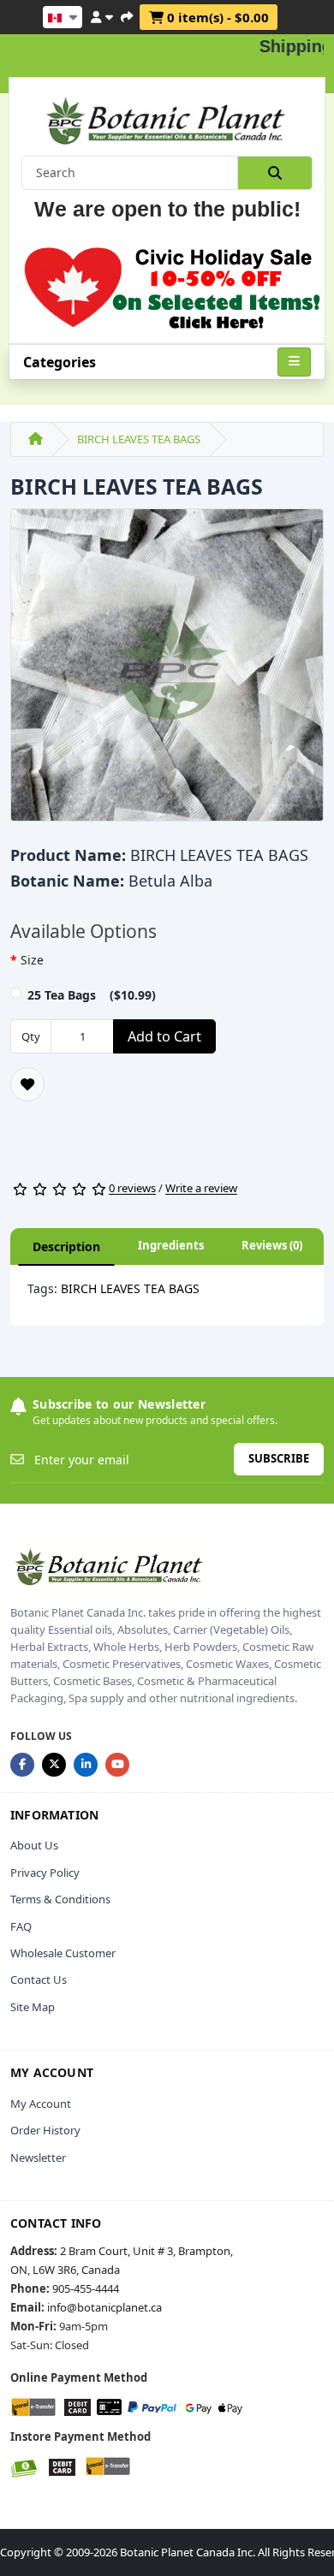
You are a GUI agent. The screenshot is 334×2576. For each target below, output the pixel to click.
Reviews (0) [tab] (272, 1245)
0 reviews (132, 1189)
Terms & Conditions (60, 1899)
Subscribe (279, 1458)
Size (32, 960)
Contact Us (39, 1979)
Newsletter (38, 2158)
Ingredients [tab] (171, 1245)
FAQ (21, 1926)
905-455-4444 (86, 2288)
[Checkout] (127, 15)
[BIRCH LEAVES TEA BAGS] (167, 671)
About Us (34, 1845)
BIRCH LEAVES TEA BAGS (139, 439)
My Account (41, 2104)
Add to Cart (164, 1036)
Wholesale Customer (63, 1953)
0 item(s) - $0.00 (216, 17)
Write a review (201, 1189)
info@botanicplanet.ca (104, 2307)
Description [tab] (66, 1246)
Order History (45, 2130)
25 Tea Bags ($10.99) (92, 995)
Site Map (33, 2007)
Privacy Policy (45, 1873)
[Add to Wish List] (27, 1084)
